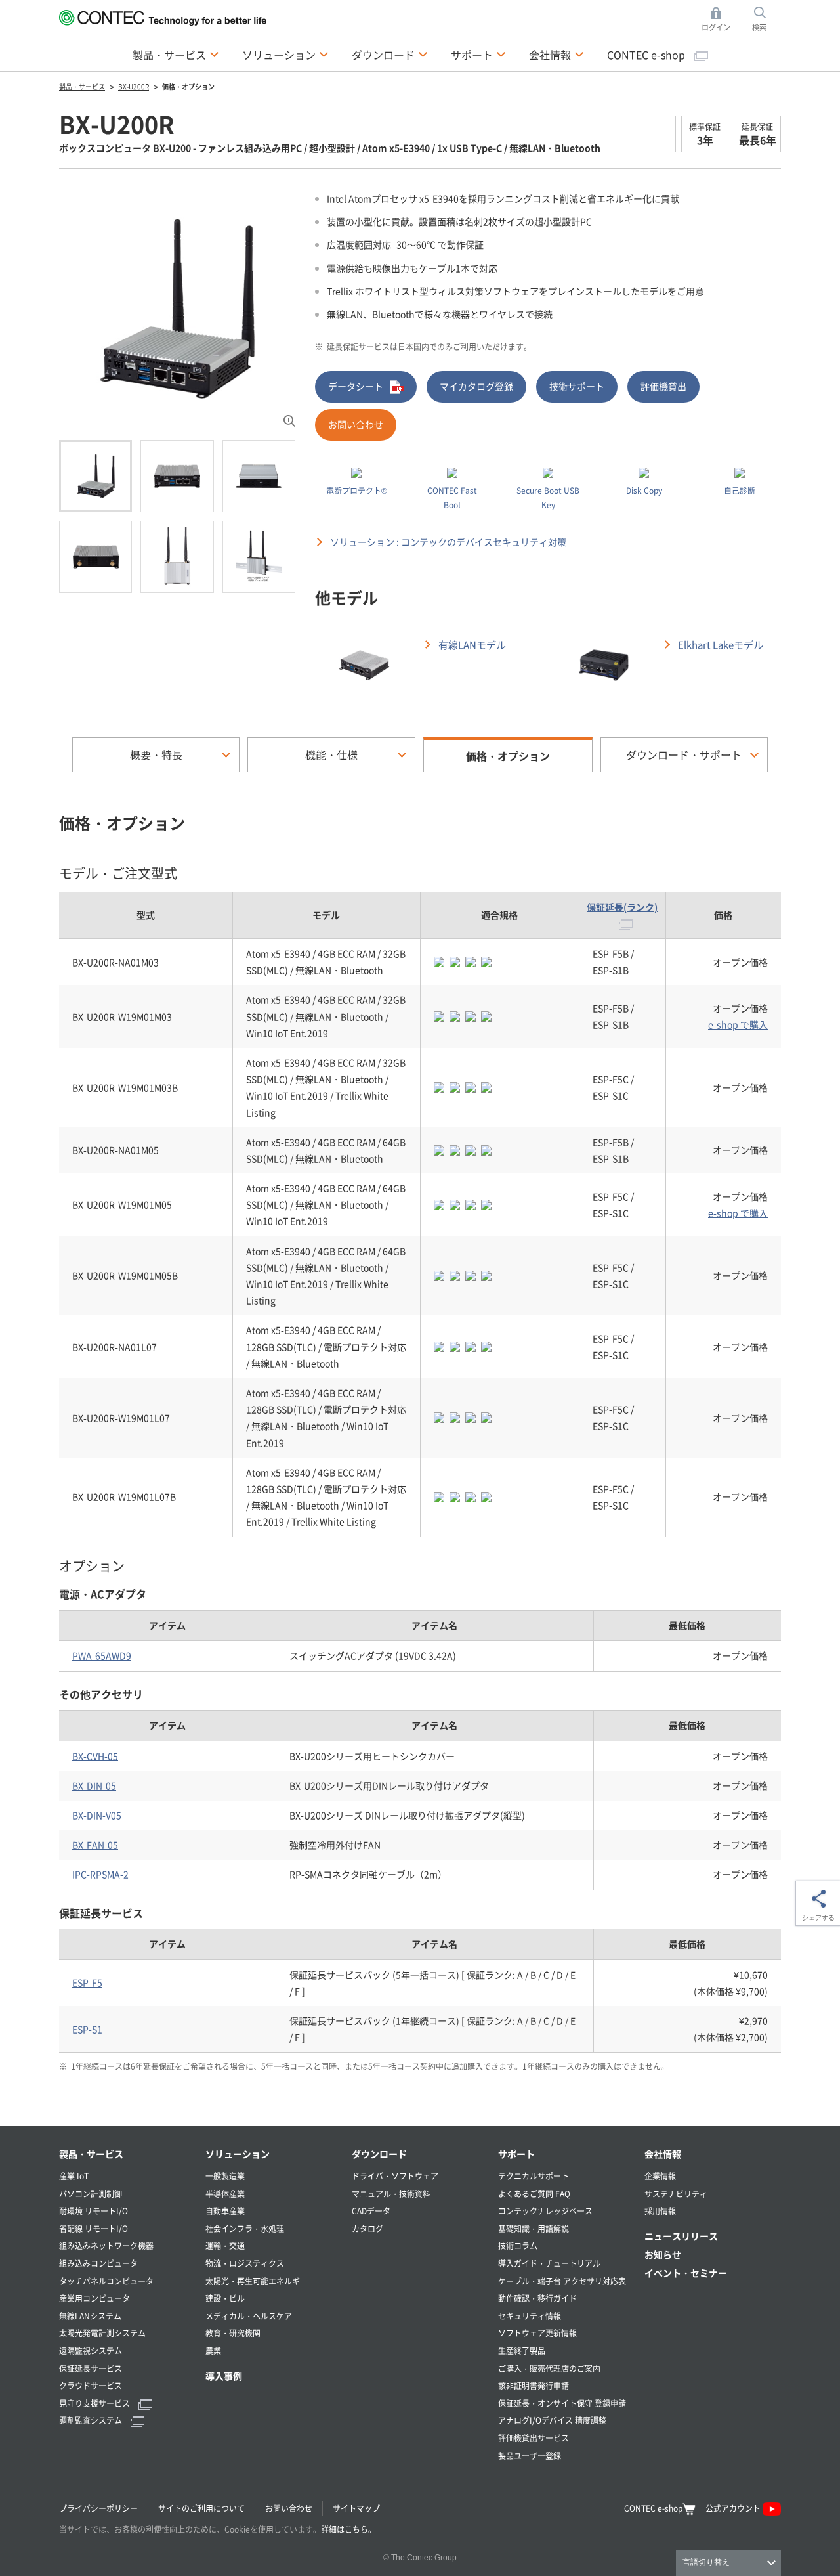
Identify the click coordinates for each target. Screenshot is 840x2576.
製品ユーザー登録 (530, 2456)
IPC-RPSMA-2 (100, 1874)
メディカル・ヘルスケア (249, 2316)
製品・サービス (91, 2154)
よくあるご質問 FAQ (534, 2194)
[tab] (95, 476)
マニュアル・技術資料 (391, 2194)
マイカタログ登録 (476, 386)
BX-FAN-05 (95, 1845)
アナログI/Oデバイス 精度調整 (552, 2420)
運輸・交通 (225, 2245)
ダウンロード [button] (390, 54)
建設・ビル (225, 2298)
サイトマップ (356, 2508)
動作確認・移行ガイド (537, 2298)
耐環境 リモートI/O (94, 2211)
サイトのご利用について (201, 2508)
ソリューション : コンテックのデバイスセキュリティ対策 (448, 542)
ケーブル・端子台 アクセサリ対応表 (562, 2281)
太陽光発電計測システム (102, 2333)
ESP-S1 (87, 2029)
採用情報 (660, 2211)
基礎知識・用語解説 (534, 2228)
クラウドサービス (91, 2385)
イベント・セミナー (686, 2273)
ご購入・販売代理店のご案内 (549, 2368)
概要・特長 (156, 754)
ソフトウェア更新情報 (537, 2333)
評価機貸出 (663, 386)
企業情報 (660, 2176)
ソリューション (238, 2154)
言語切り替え (706, 2562)
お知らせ (663, 2254)
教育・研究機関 (233, 2333)
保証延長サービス (91, 2368)
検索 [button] (766, 20)
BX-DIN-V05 (97, 1815)
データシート (356, 386)
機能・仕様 (331, 754)
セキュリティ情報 (530, 2316)
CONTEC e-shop (647, 55)
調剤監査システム (92, 2420)
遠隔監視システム (91, 2350)
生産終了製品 (522, 2350)
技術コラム (518, 2245)
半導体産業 (225, 2194)
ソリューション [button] (285, 54)
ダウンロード (379, 2154)
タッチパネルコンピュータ (106, 2281)
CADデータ (371, 2211)
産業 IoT (74, 2176)
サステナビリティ (676, 2194)
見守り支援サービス (95, 2403)
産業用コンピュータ (94, 2298)
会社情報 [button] (556, 54)
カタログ (367, 2228)
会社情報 (663, 2154)
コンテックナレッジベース (545, 2211)
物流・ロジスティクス (245, 2263)
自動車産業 (225, 2211)
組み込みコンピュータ (98, 2263)
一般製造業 (225, 2176)
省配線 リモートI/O (94, 2228)
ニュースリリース (681, 2236)
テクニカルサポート (534, 2176)
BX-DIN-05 (94, 1785)
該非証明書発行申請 (534, 2385)
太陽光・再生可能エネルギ (253, 2281)
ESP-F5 (87, 1982)
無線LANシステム (90, 2316)
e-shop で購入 (738, 1024)
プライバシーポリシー (98, 2508)
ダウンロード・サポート (684, 754)
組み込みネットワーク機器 (106, 2245)
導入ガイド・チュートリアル (549, 2263)
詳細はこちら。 (348, 2529)
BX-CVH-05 (95, 1756)
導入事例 (224, 2376)
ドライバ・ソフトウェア (395, 2176)
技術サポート (577, 386)
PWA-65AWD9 (102, 1655)
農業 (213, 2350)
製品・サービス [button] (176, 54)
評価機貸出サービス (534, 2438)
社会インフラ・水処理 (245, 2228)
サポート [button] (478, 54)
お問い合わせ (356, 424)
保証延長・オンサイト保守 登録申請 (562, 2403)
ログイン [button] (720, 20)
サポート (516, 2154)
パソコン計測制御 (91, 2194)
